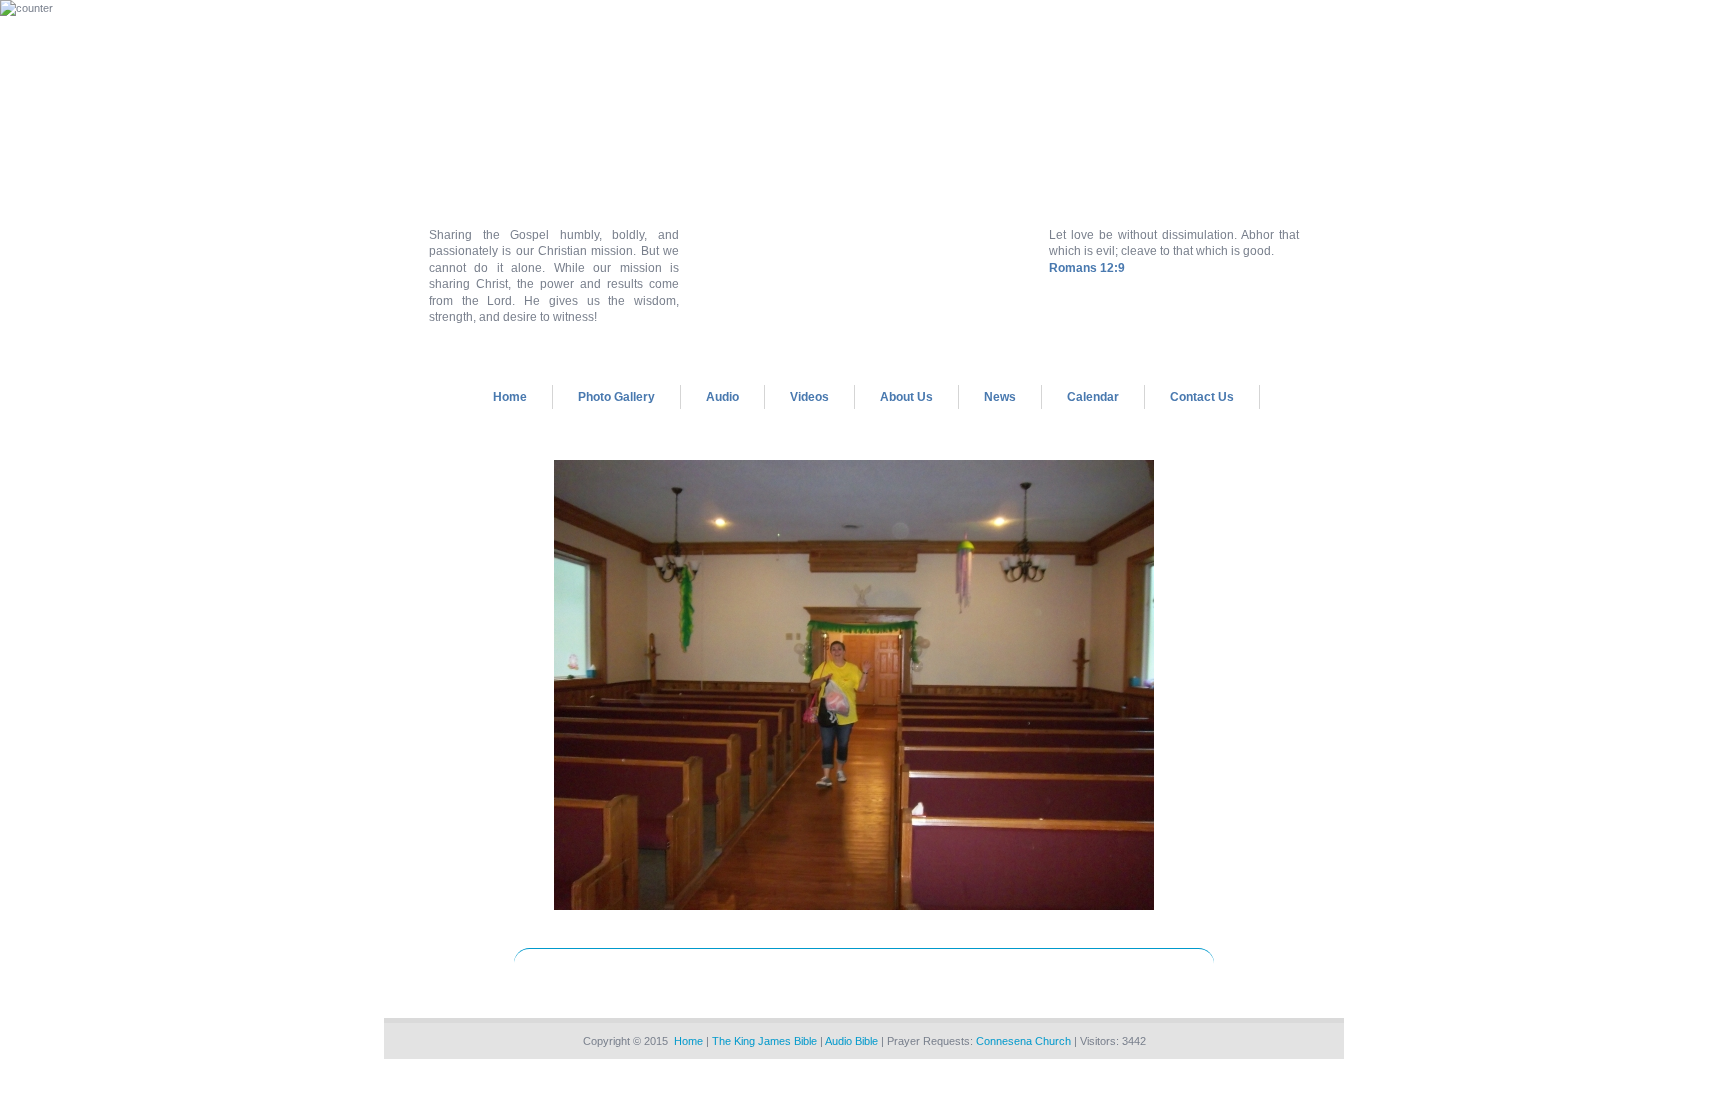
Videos (809, 397)
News (1000, 397)
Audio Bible (851, 1041)
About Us (906, 397)
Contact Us (1202, 397)
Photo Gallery (616, 397)
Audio (722, 397)
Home (510, 397)
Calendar (1093, 397)
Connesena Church (1023, 1041)
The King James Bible (764, 1041)
